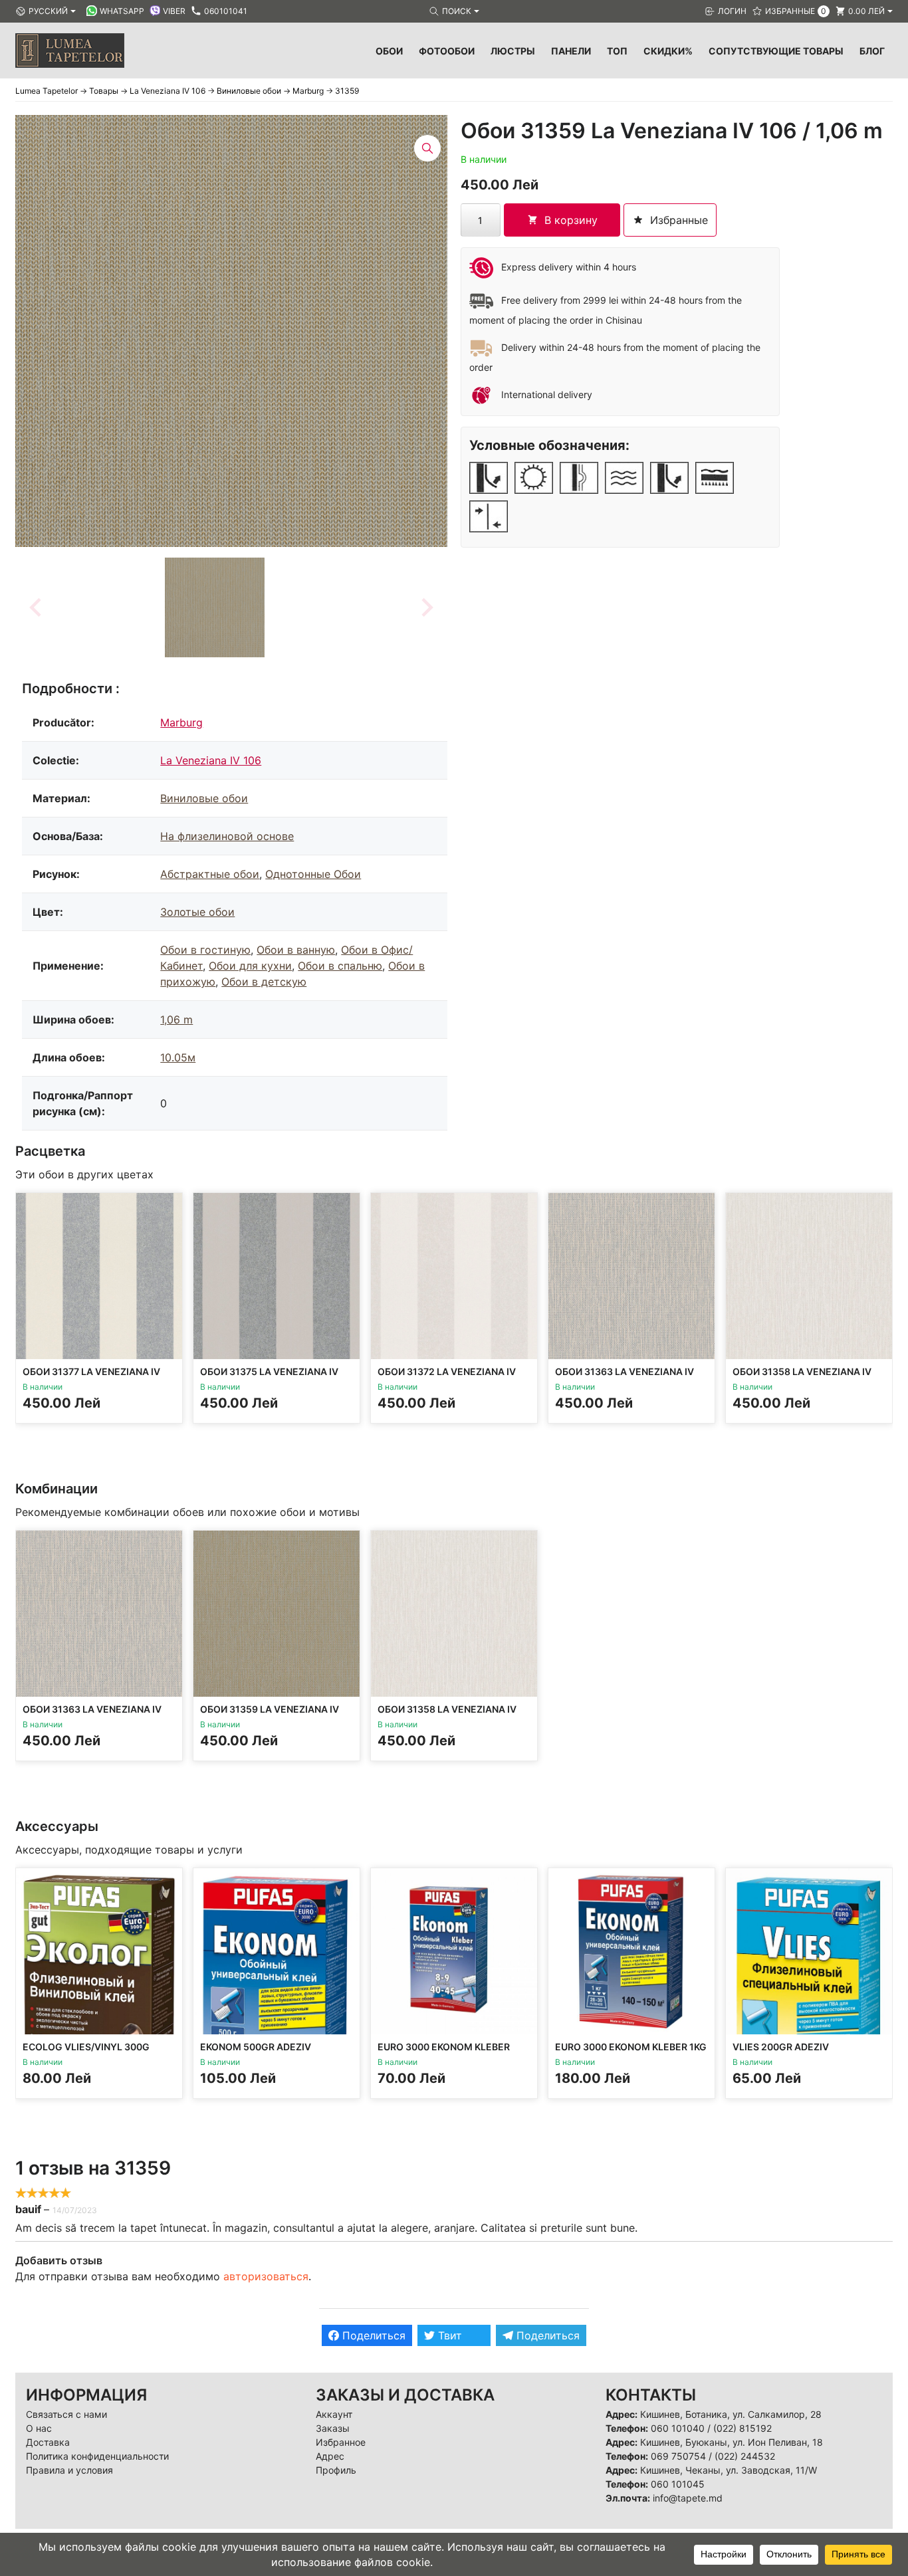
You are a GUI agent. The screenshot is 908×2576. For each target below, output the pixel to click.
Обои (389, 51)
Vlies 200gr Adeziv (781, 2047)
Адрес (330, 2456)
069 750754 (678, 2456)
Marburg (181, 722)
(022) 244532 (745, 2456)
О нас (39, 2428)
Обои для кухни (250, 966)
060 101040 (678, 2428)
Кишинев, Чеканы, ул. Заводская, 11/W (729, 2470)
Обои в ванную (296, 950)
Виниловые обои (204, 798)
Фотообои (447, 51)
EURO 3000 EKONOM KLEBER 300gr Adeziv (444, 2053)
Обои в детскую (264, 982)
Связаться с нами (66, 2414)
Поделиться (372, 2335)
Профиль (336, 2470)
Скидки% (668, 51)
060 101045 (678, 2484)
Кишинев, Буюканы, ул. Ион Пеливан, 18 (732, 2442)
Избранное (341, 2442)
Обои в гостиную (205, 950)
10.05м (178, 1057)
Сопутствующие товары (776, 51)
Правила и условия (69, 2470)
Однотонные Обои (313, 874)
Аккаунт (334, 2414)
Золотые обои (197, 912)
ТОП (617, 51)
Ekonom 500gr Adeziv (256, 2047)
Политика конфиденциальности (97, 2456)
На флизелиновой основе (227, 836)
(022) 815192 (742, 2428)
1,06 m (176, 1020)
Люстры (513, 51)
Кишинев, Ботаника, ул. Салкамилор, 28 (731, 2414)
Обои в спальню (340, 966)
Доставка (48, 2442)
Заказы (333, 2428)
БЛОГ (872, 51)
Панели (571, 51)
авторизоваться (266, 2276)
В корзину (571, 220)
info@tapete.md (688, 2498)
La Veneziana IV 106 (211, 760)
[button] (215, 607)
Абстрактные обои (210, 874)
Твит (448, 2335)
